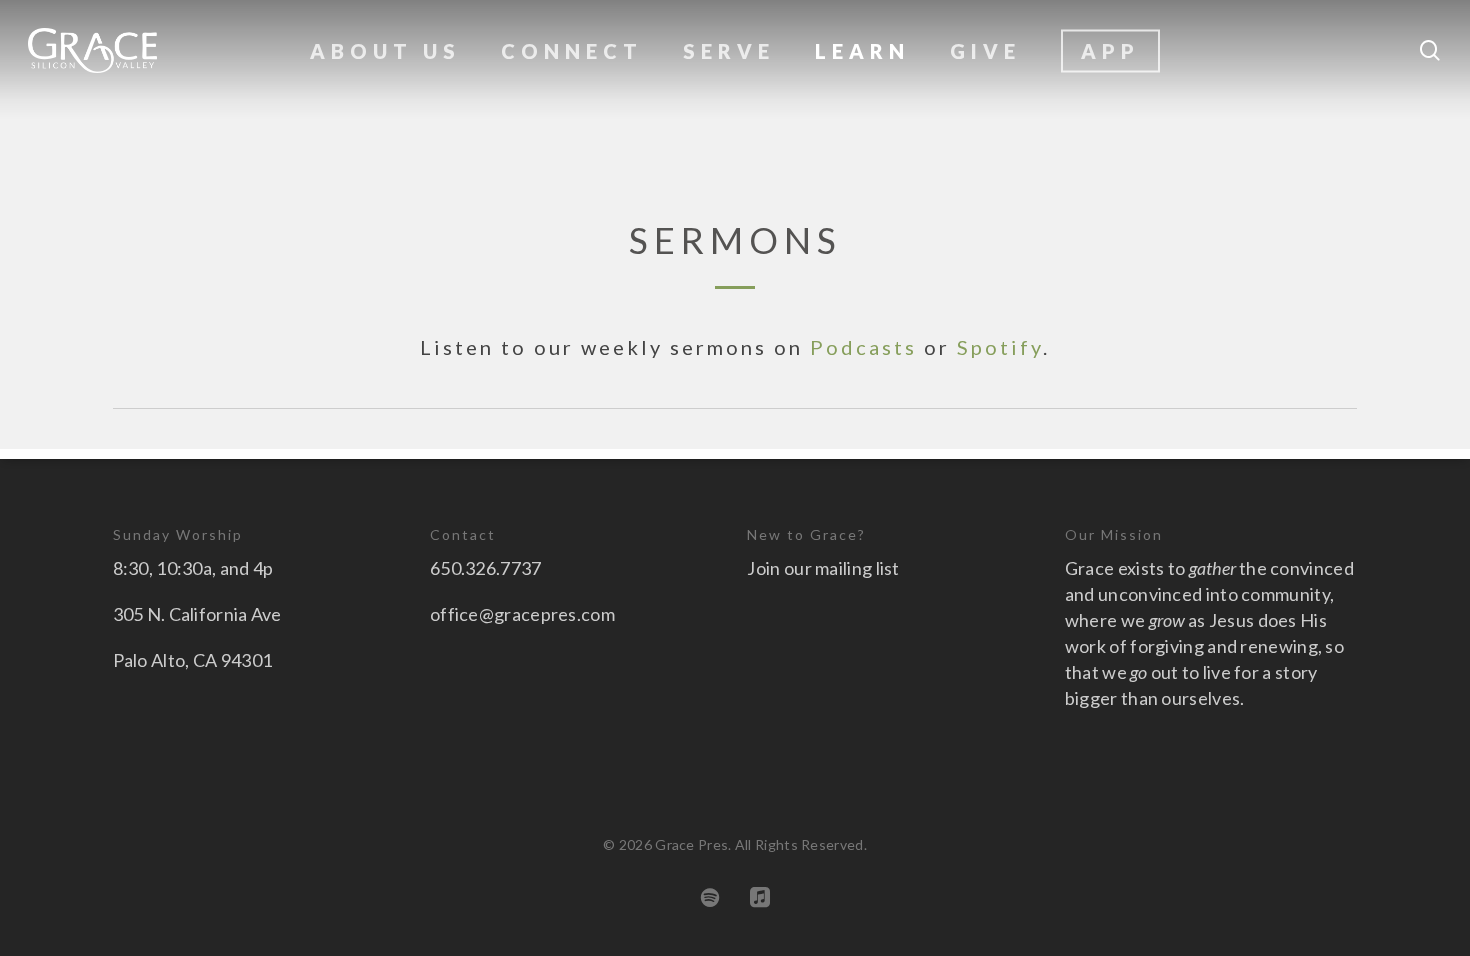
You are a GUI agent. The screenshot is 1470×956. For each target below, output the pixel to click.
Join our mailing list (823, 568)
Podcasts (863, 347)
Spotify (1000, 347)
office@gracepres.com (522, 614)
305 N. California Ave (197, 614)
